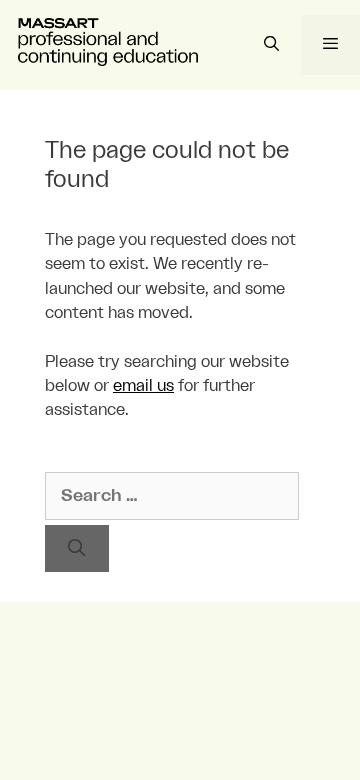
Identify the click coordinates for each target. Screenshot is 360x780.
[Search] (77, 549)
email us (143, 386)
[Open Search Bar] (270, 45)
